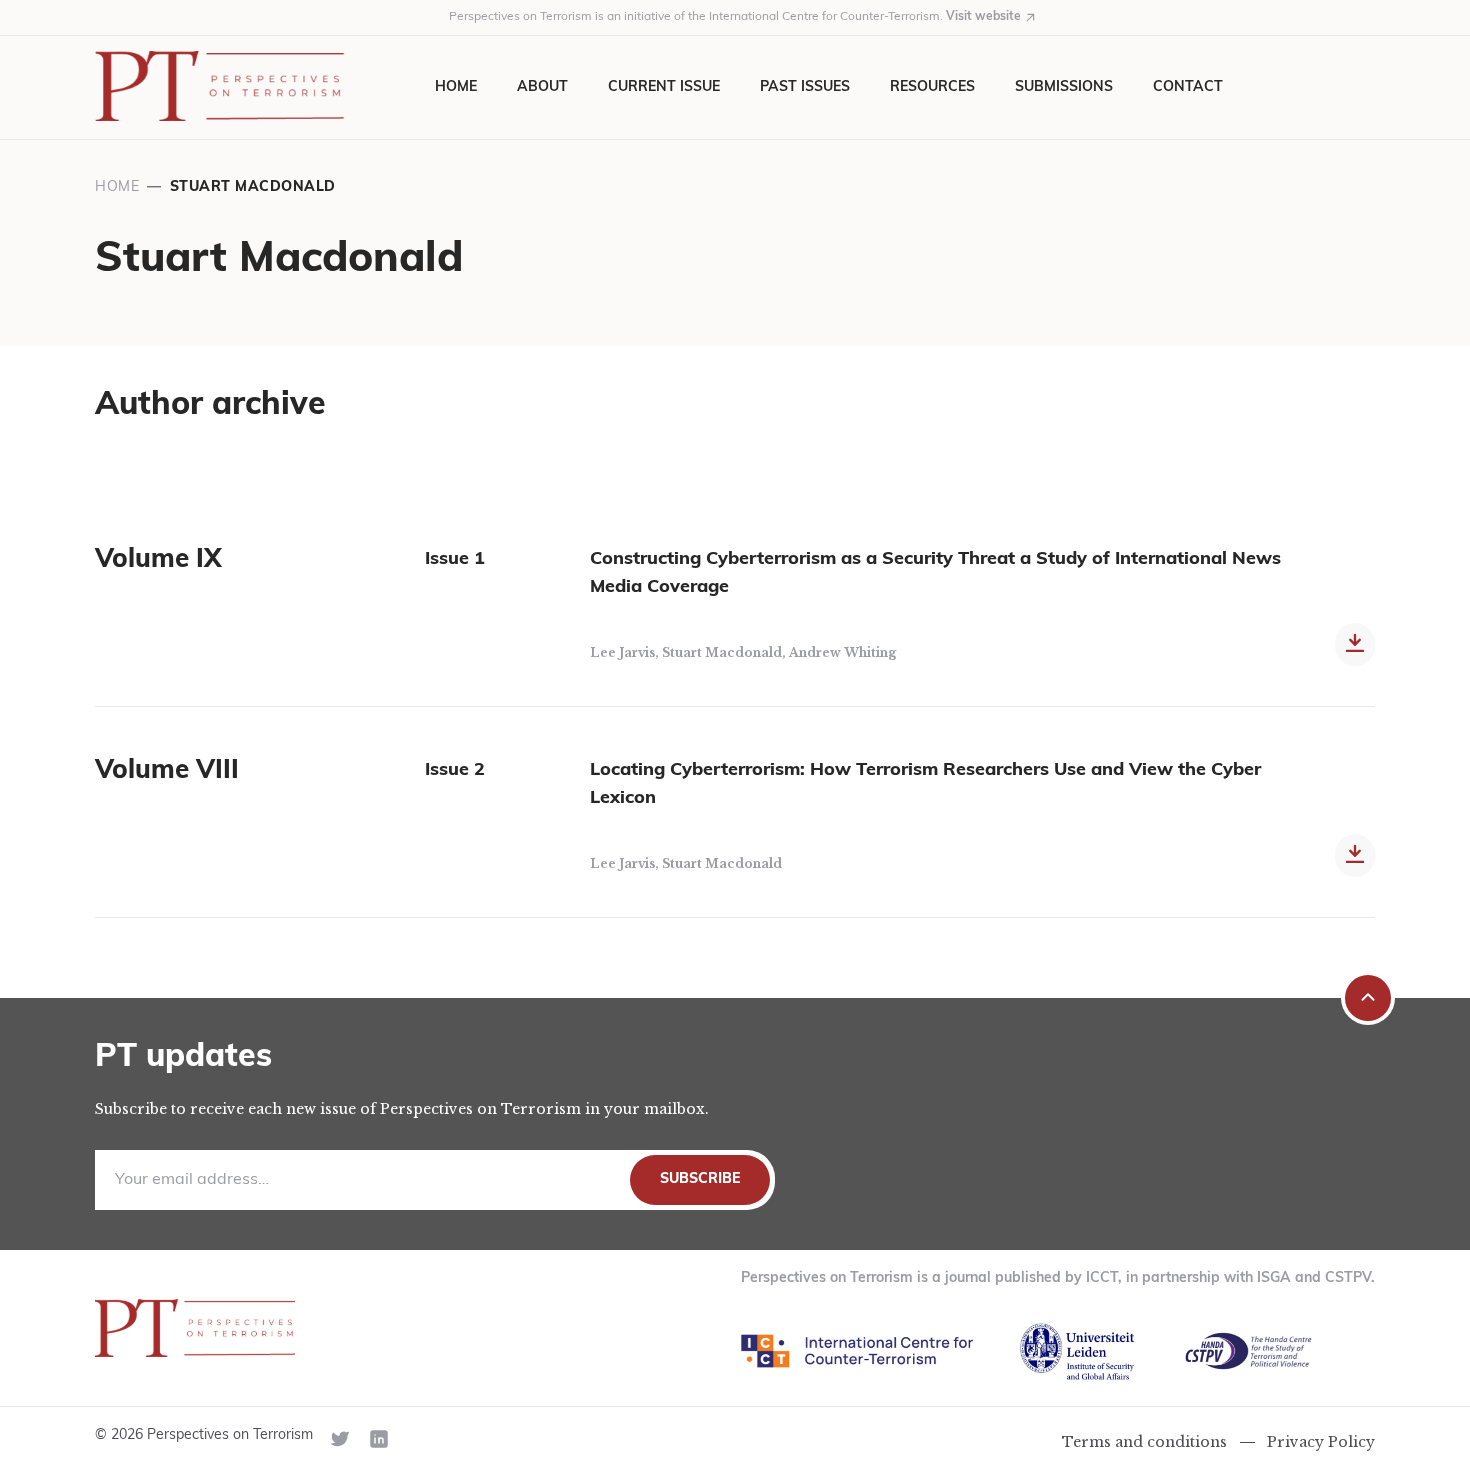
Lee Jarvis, (626, 652)
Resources (932, 87)
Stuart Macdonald (722, 863)
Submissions (1064, 87)
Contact (1188, 87)
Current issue (664, 87)
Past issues (805, 87)
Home (456, 87)
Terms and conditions (1144, 1442)
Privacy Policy (1321, 1442)
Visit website (983, 17)
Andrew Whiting (842, 652)
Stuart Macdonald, (725, 652)
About (542, 87)
